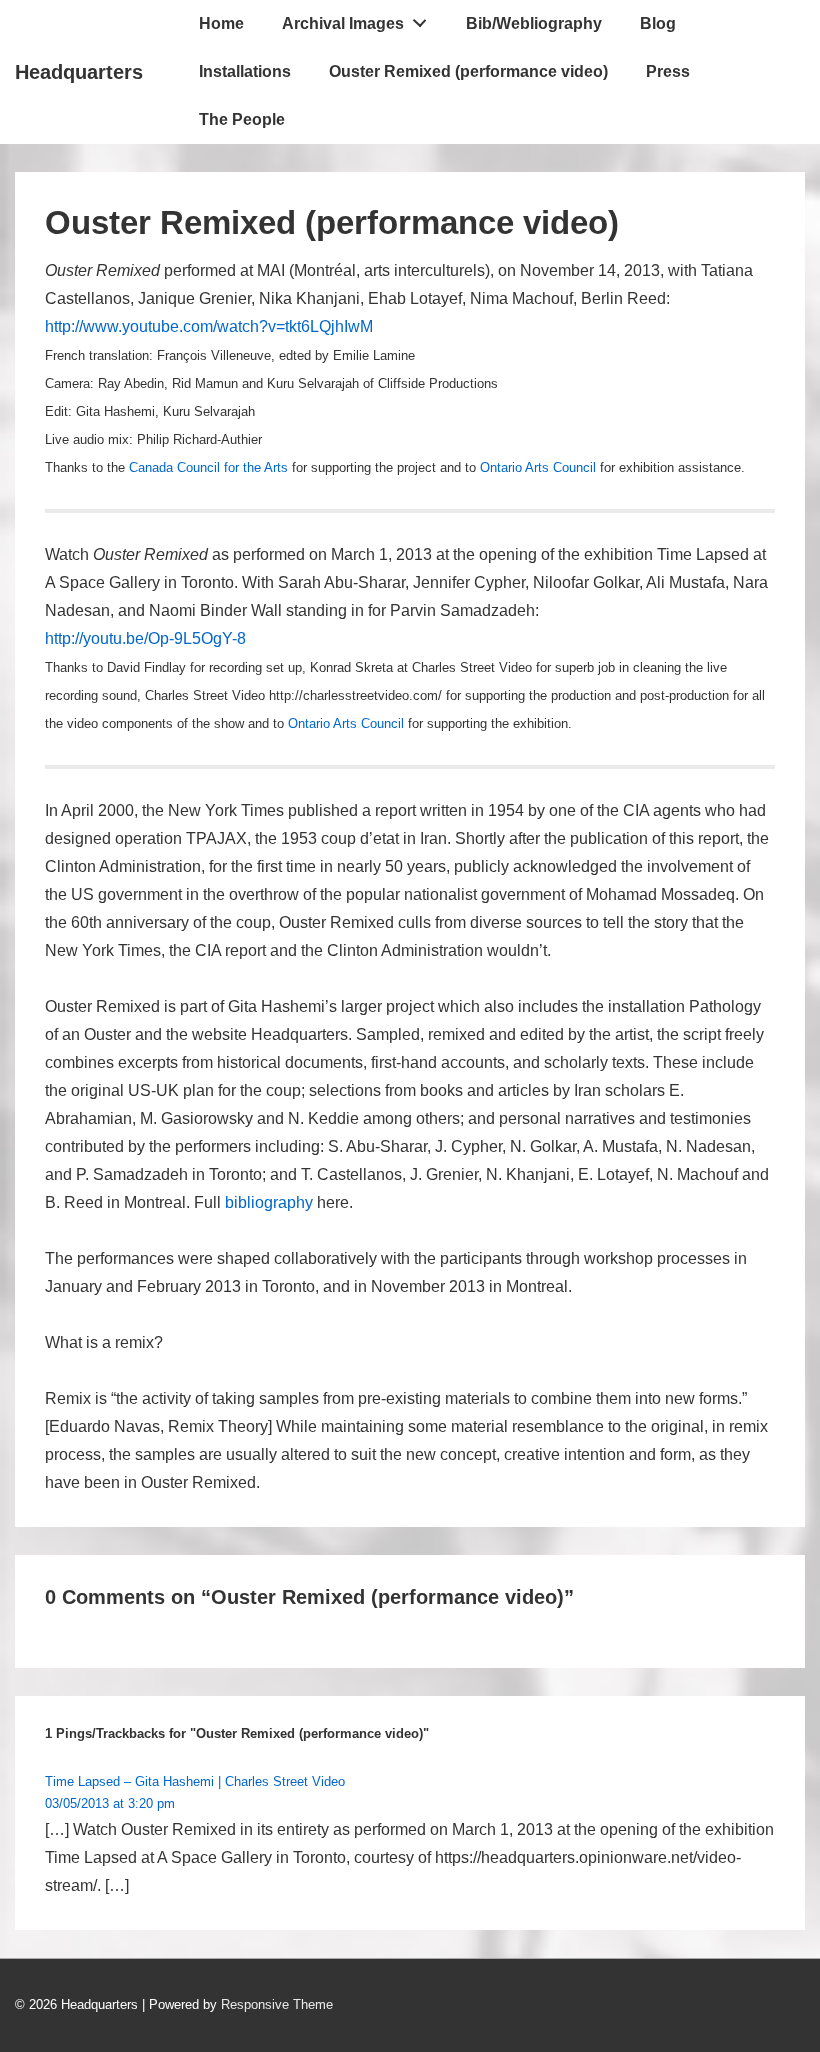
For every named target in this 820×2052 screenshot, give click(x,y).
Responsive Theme (277, 2004)
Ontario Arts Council (538, 467)
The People (242, 119)
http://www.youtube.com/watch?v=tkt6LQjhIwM (209, 326)
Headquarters (79, 72)
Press (668, 71)
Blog (658, 23)
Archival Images (343, 23)
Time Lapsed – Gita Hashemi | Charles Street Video (195, 1781)
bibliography (269, 1202)
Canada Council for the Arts (208, 467)
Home (221, 23)
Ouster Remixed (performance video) (468, 71)
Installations (245, 71)
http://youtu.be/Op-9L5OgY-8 (145, 638)
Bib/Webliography (534, 23)
